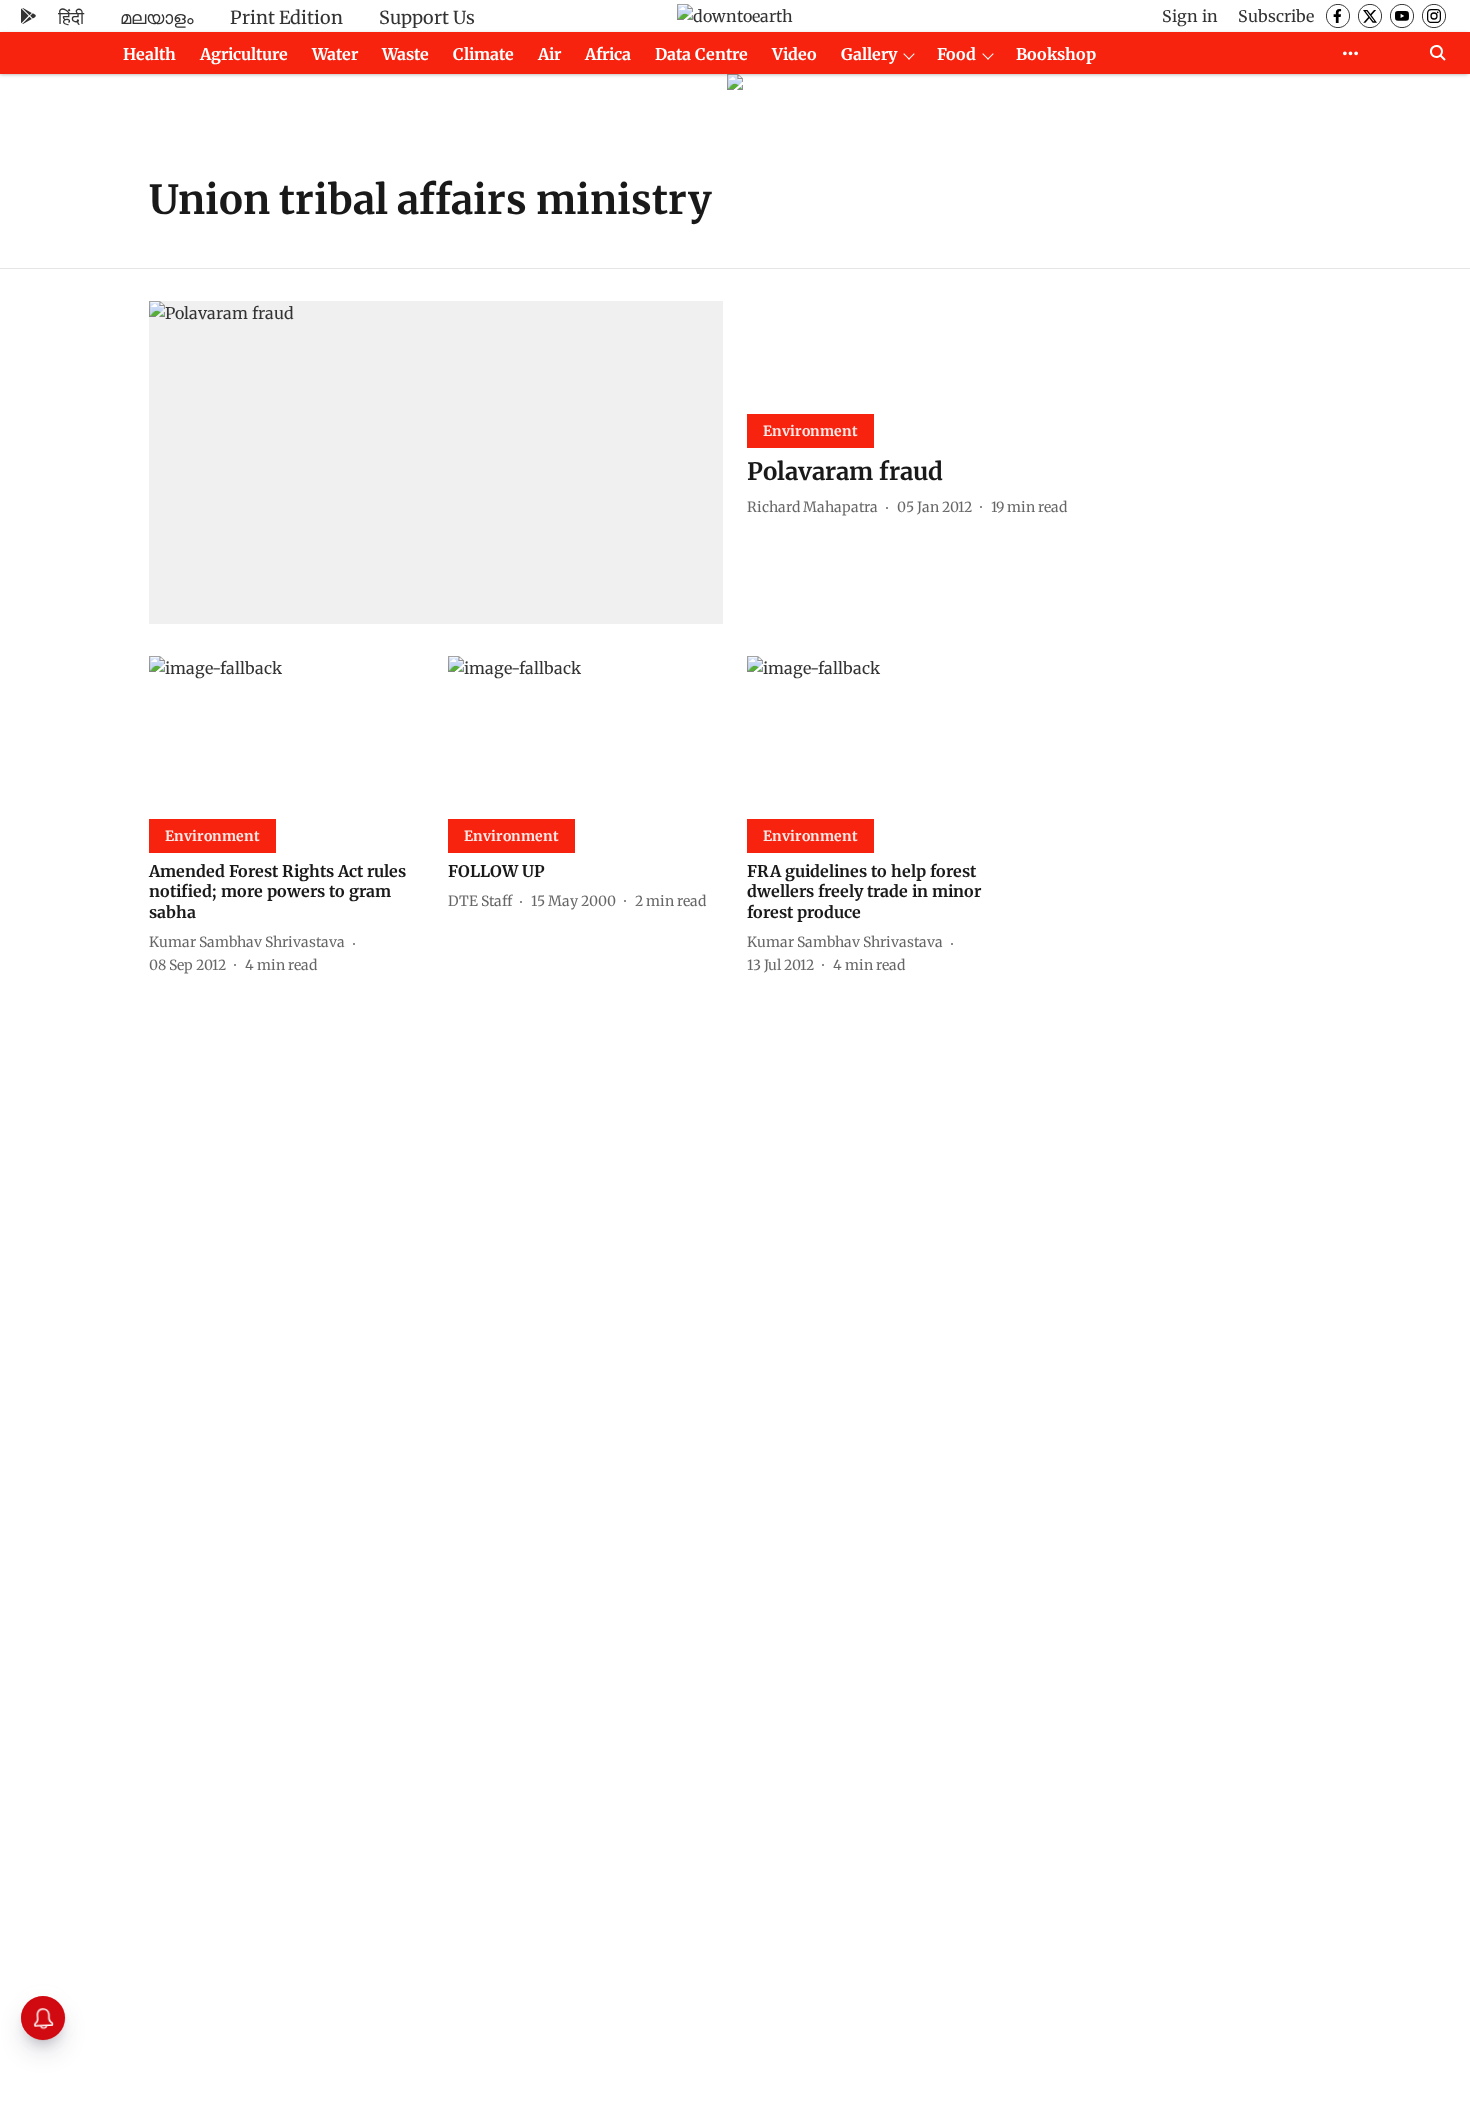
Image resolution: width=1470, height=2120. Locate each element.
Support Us (427, 17)
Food (956, 54)
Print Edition (286, 17)
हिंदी (71, 17)
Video (794, 54)
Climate (483, 54)
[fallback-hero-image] (436, 462)
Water (335, 54)
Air (549, 54)
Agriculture (244, 54)
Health (149, 54)
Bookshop (1056, 54)
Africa (608, 54)
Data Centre (701, 54)
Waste (405, 54)
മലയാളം (157, 17)
